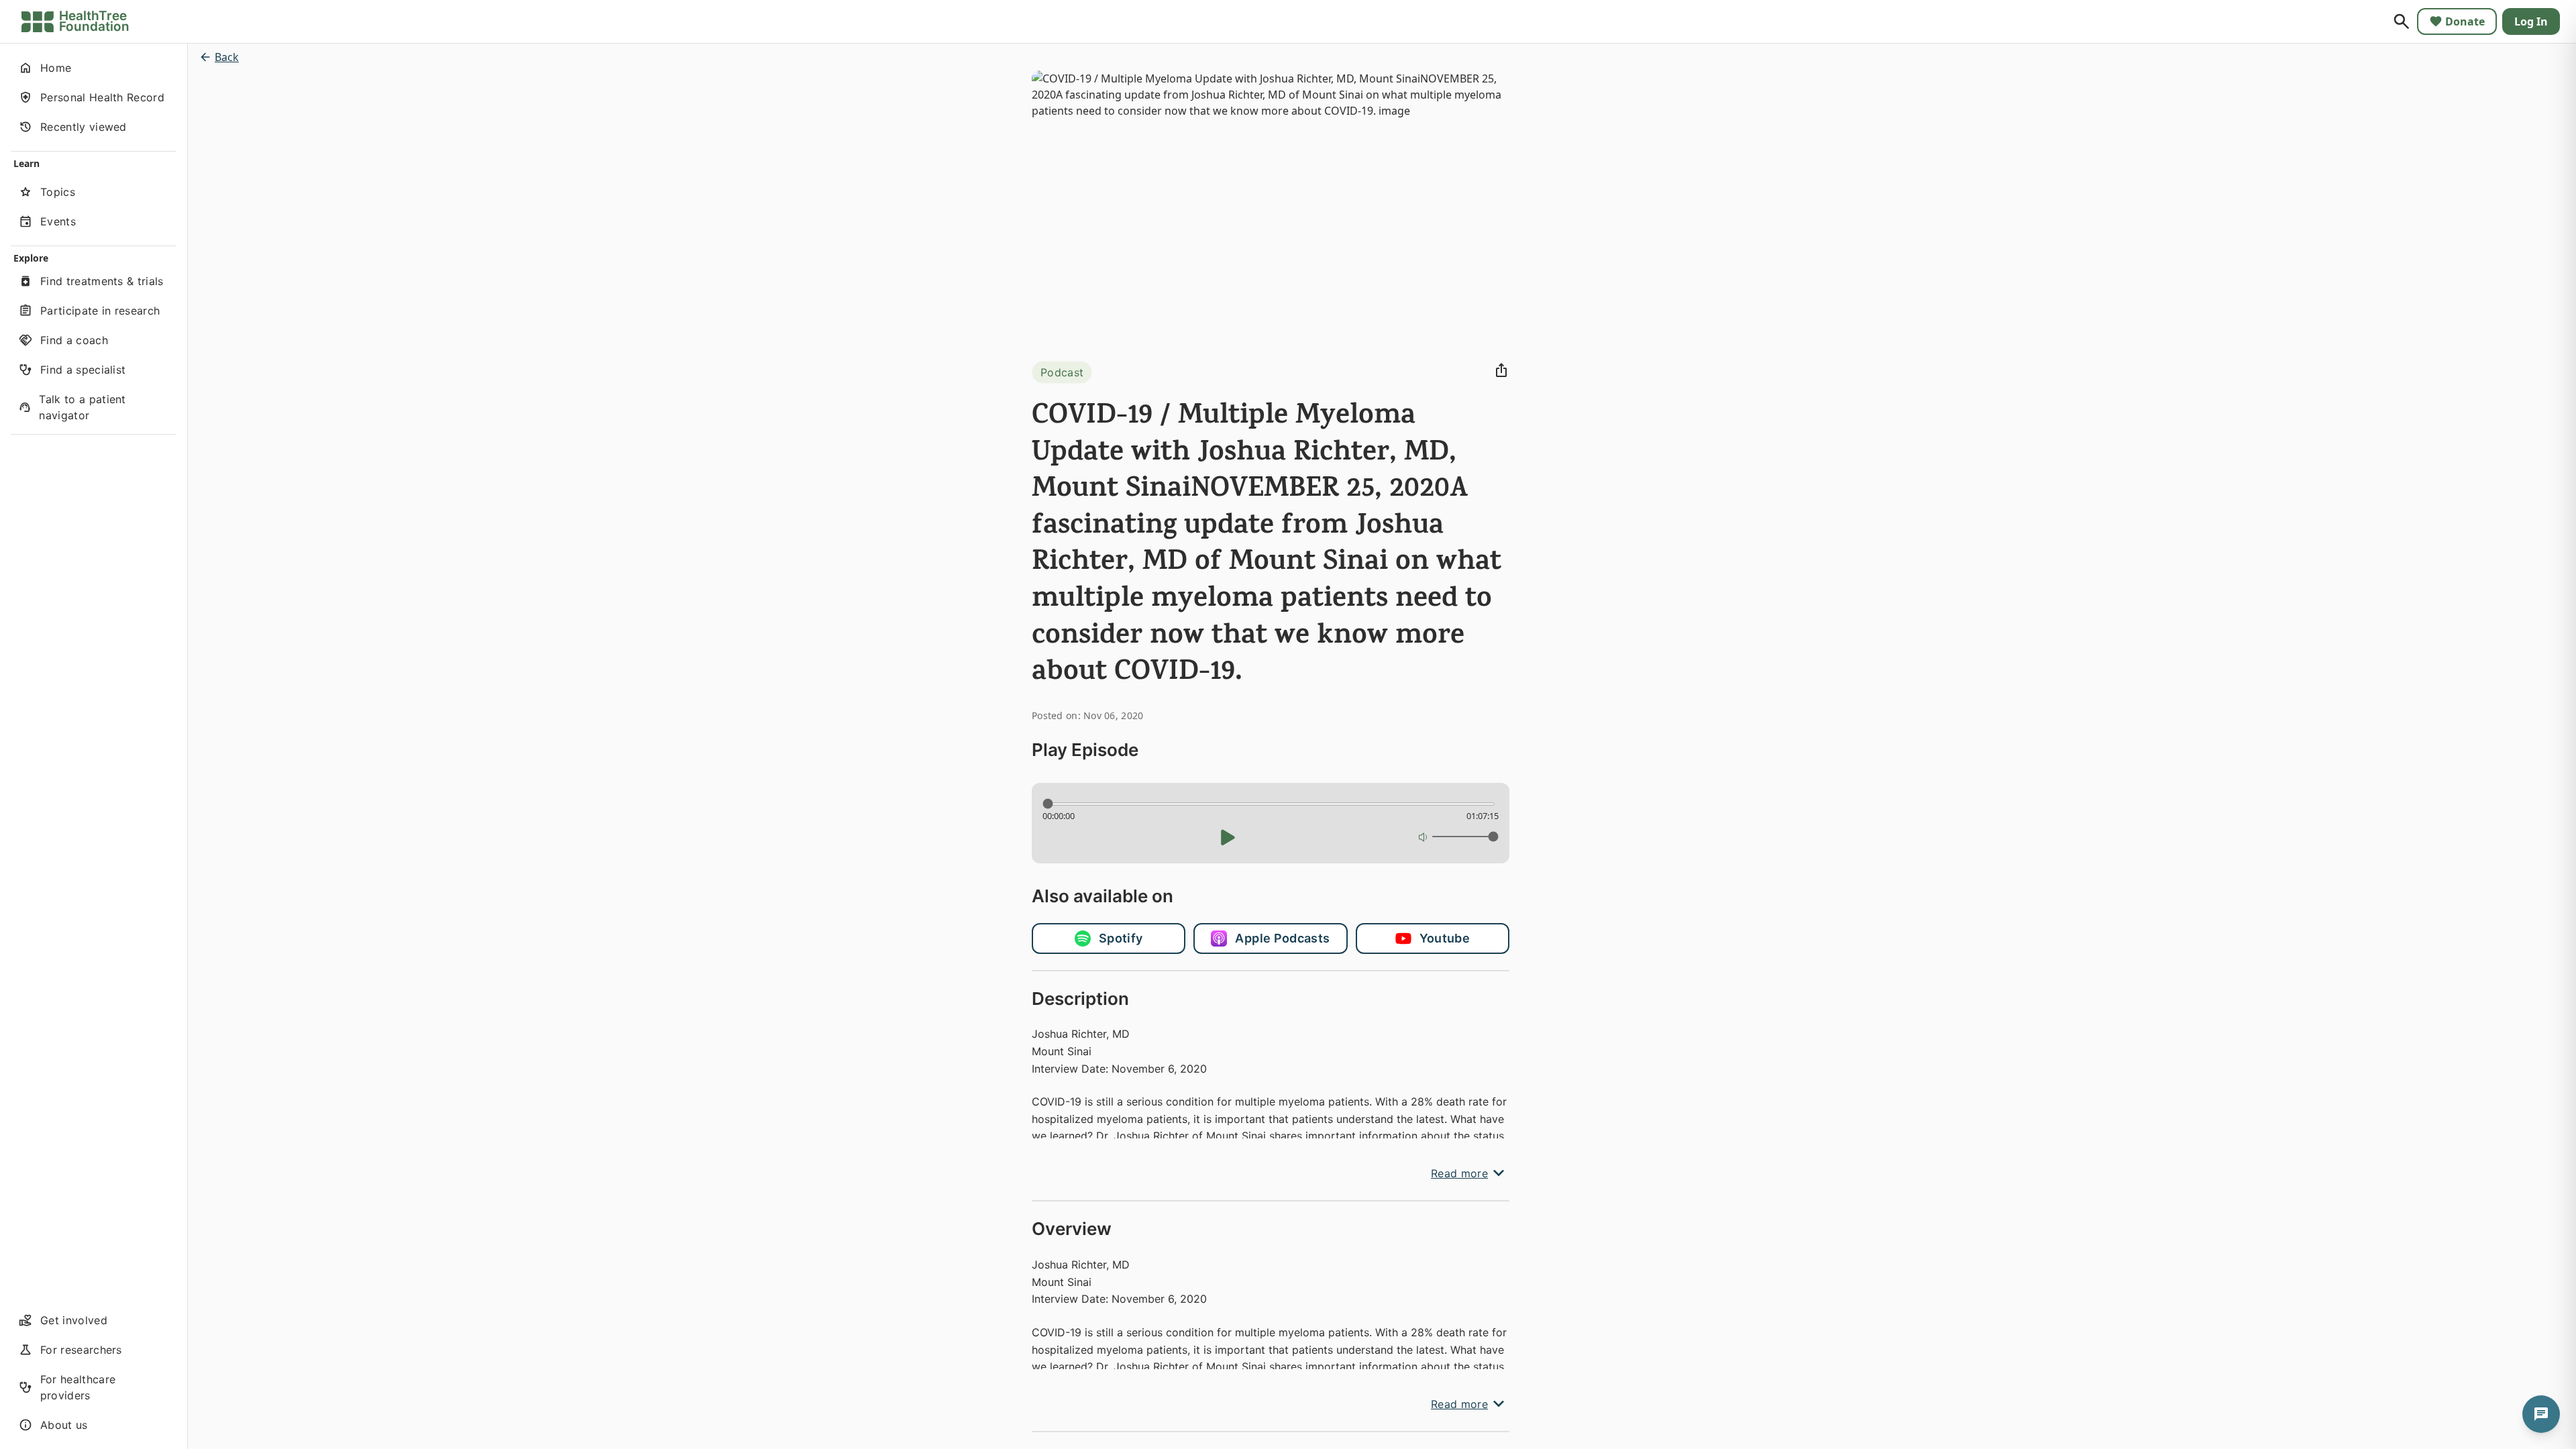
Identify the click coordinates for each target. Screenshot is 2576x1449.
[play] (1228, 837)
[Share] (1501, 370)
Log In (2531, 21)
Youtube (1445, 938)
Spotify (1121, 938)
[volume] (1424, 837)
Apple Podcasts (1282, 938)
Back (227, 57)
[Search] (2402, 21)
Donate (2465, 21)
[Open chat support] (2541, 1414)
